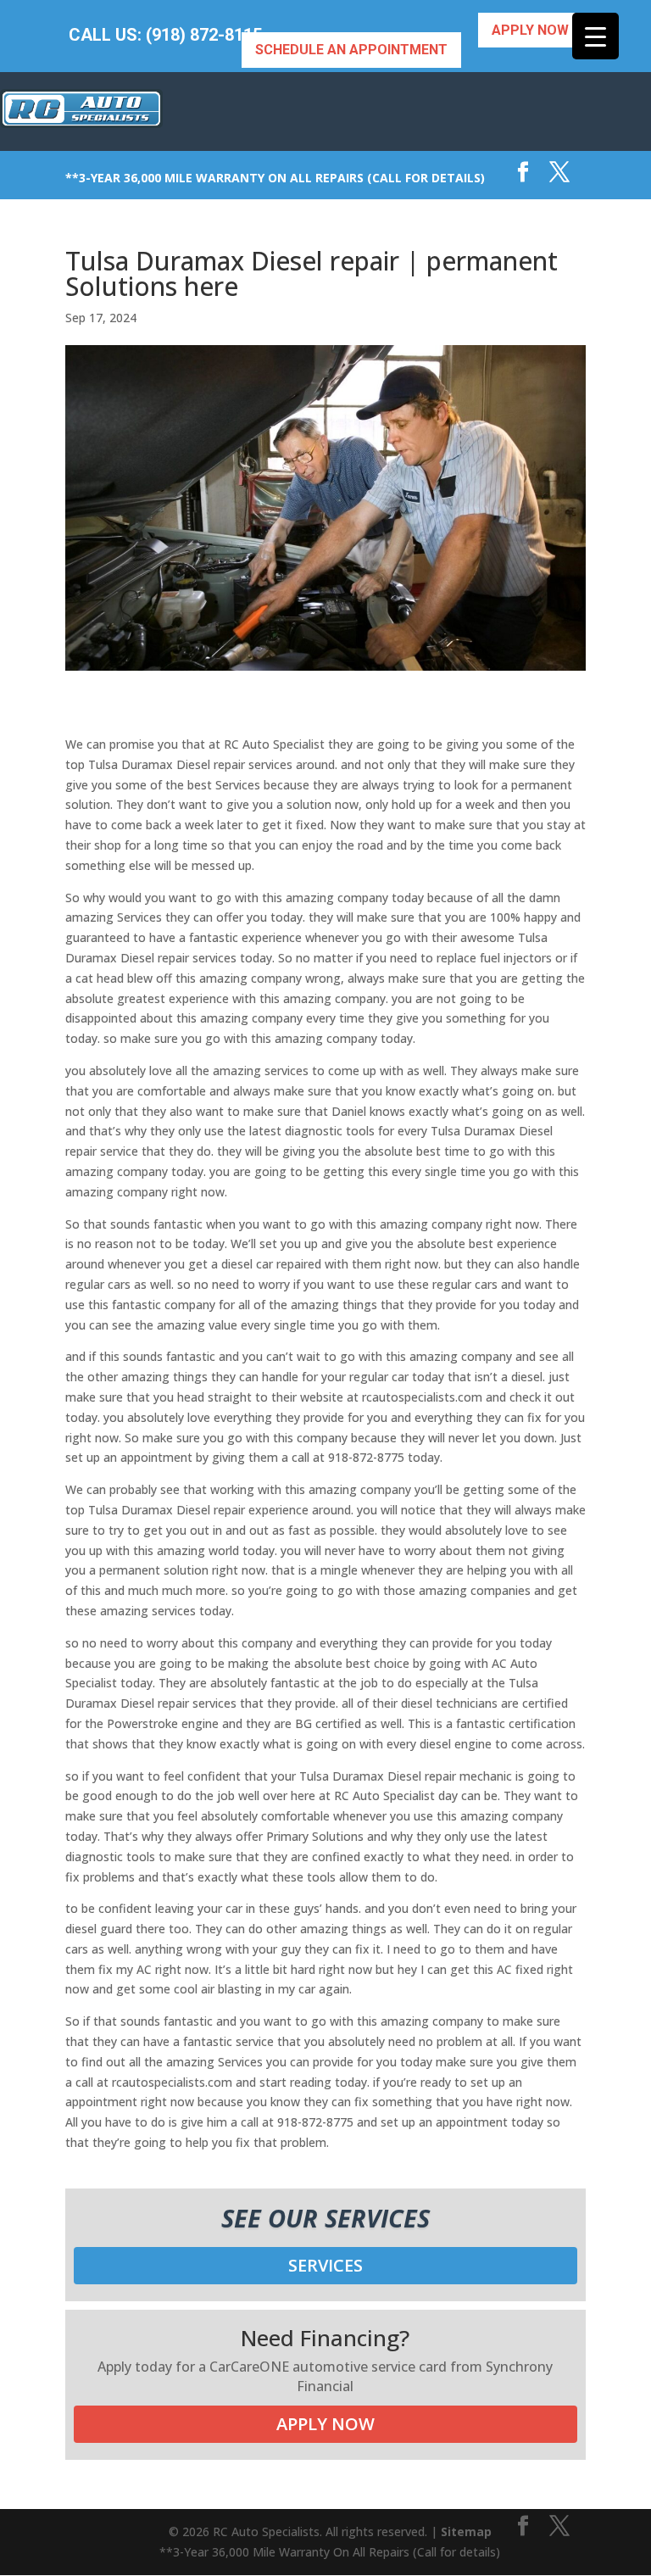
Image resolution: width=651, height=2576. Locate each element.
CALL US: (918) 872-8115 (165, 35)
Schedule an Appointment (351, 50)
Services (325, 2265)
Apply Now (530, 30)
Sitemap (466, 2531)
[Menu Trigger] (595, 36)
